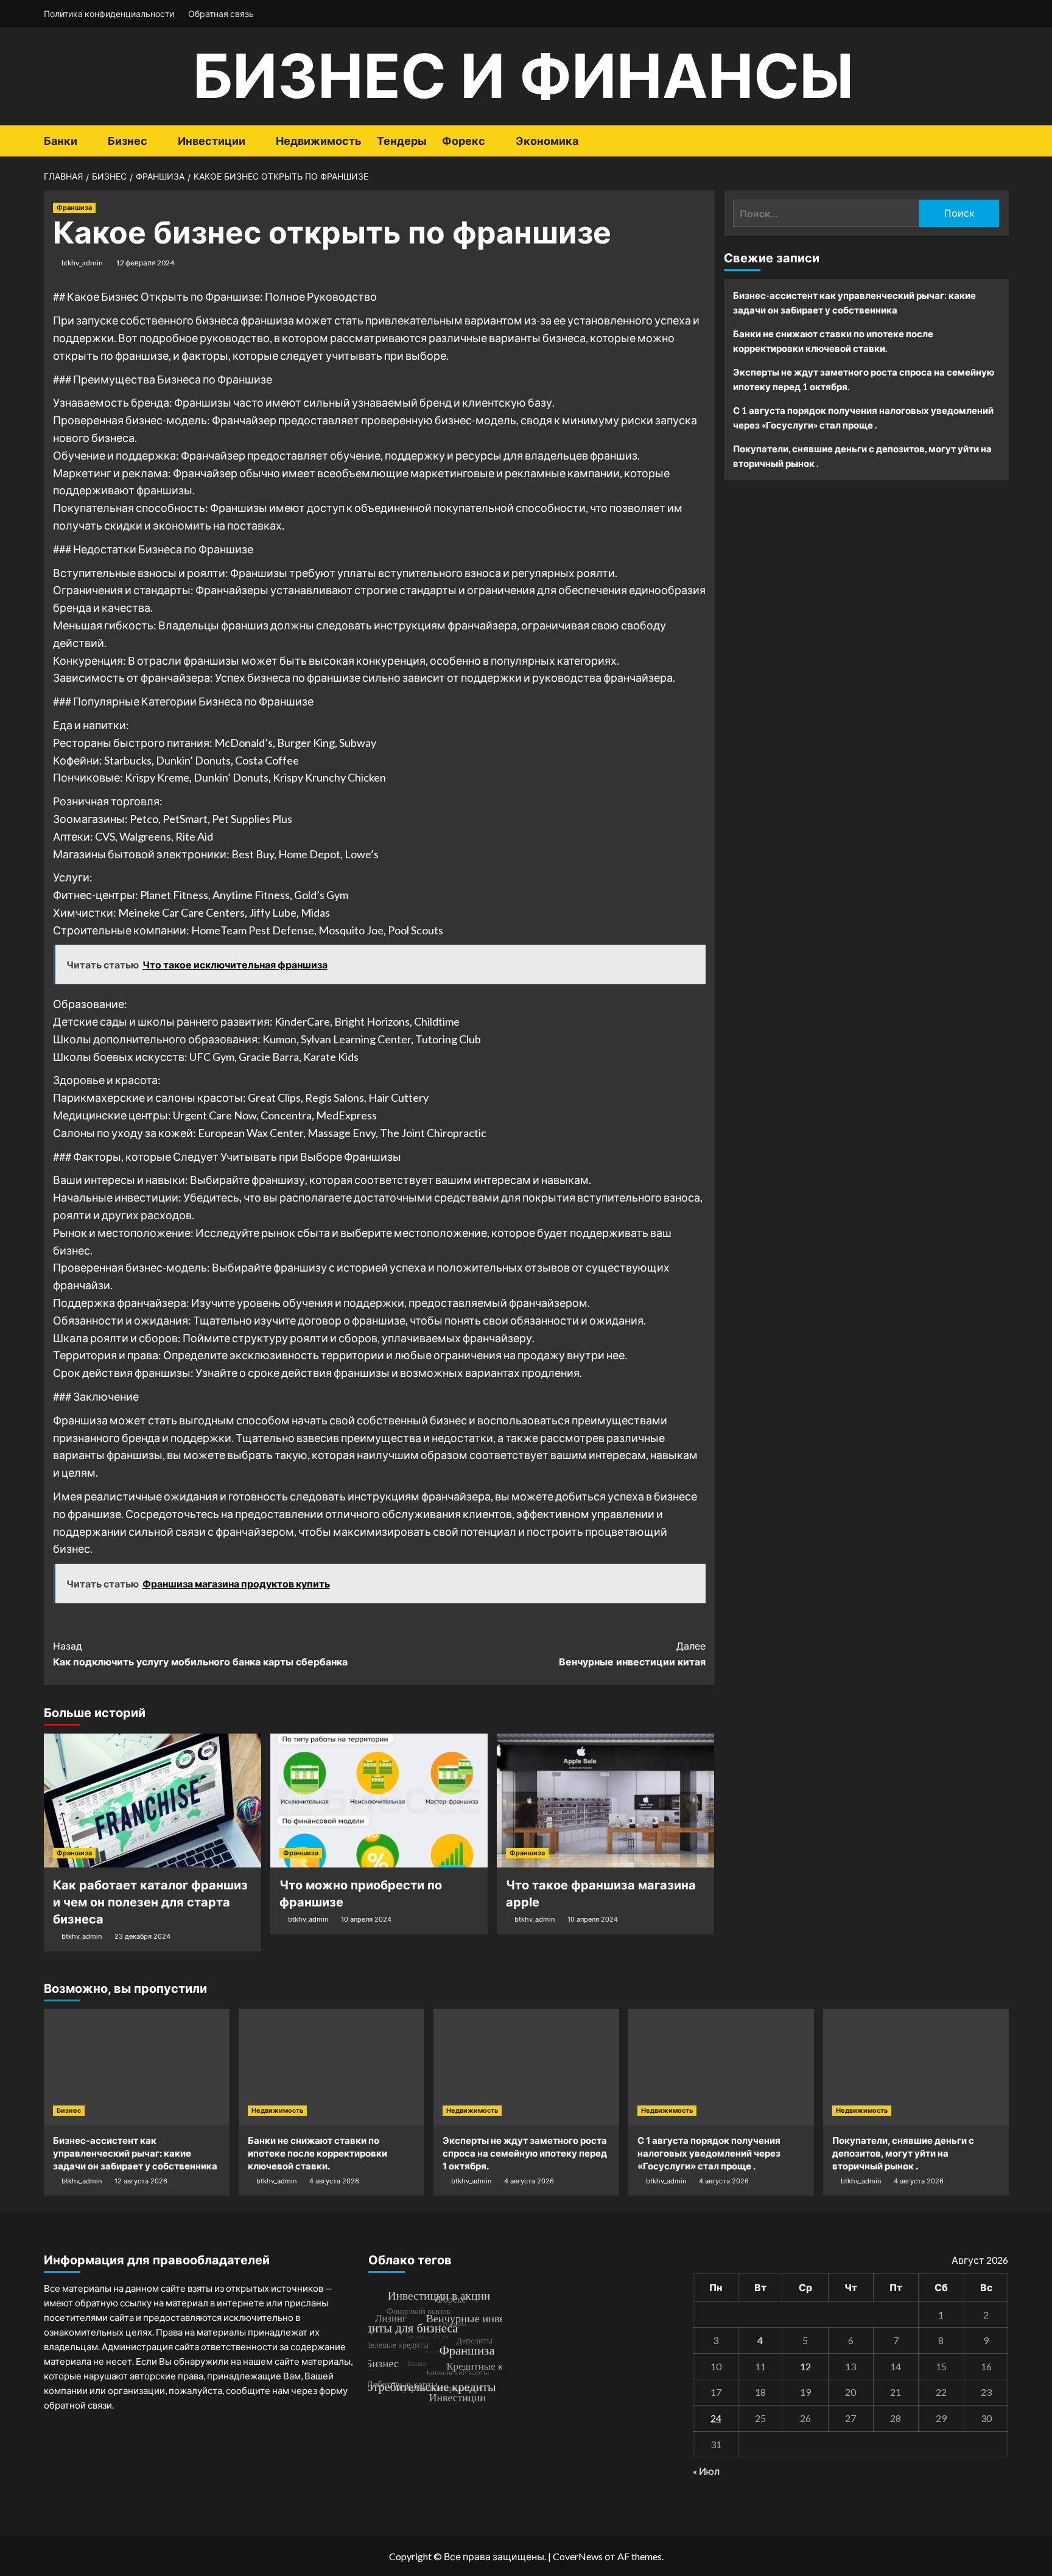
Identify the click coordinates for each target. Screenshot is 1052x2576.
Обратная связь (221, 14)
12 (805, 2366)
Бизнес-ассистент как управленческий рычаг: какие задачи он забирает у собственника (854, 303)
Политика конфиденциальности (109, 14)
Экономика (547, 141)
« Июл (706, 2471)
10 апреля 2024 (366, 1919)
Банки (61, 141)
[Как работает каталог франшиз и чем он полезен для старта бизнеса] (153, 1801)
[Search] (1001, 141)
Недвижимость (319, 141)
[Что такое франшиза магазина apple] (605, 1801)
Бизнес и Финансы (523, 76)
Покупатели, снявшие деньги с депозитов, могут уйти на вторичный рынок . (862, 456)
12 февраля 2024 (145, 263)
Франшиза (74, 208)
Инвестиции (212, 141)
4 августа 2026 (334, 2181)
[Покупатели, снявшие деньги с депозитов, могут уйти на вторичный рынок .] (916, 2067)
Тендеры (402, 141)
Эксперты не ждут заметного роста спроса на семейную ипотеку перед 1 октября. (864, 379)
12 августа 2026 (141, 2181)
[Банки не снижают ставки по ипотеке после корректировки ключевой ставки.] (331, 2067)
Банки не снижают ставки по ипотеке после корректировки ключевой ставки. (833, 341)
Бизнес (128, 141)
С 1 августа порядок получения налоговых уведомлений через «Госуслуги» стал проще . (863, 418)
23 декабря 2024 (142, 1936)
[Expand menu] (85, 142)
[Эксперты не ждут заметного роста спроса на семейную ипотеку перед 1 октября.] (526, 2067)
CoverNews (578, 2556)
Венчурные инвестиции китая (632, 1654)
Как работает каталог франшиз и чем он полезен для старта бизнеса (150, 1902)
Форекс (464, 141)
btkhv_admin (82, 263)
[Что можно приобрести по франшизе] (379, 1801)
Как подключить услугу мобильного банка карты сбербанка (200, 1654)
